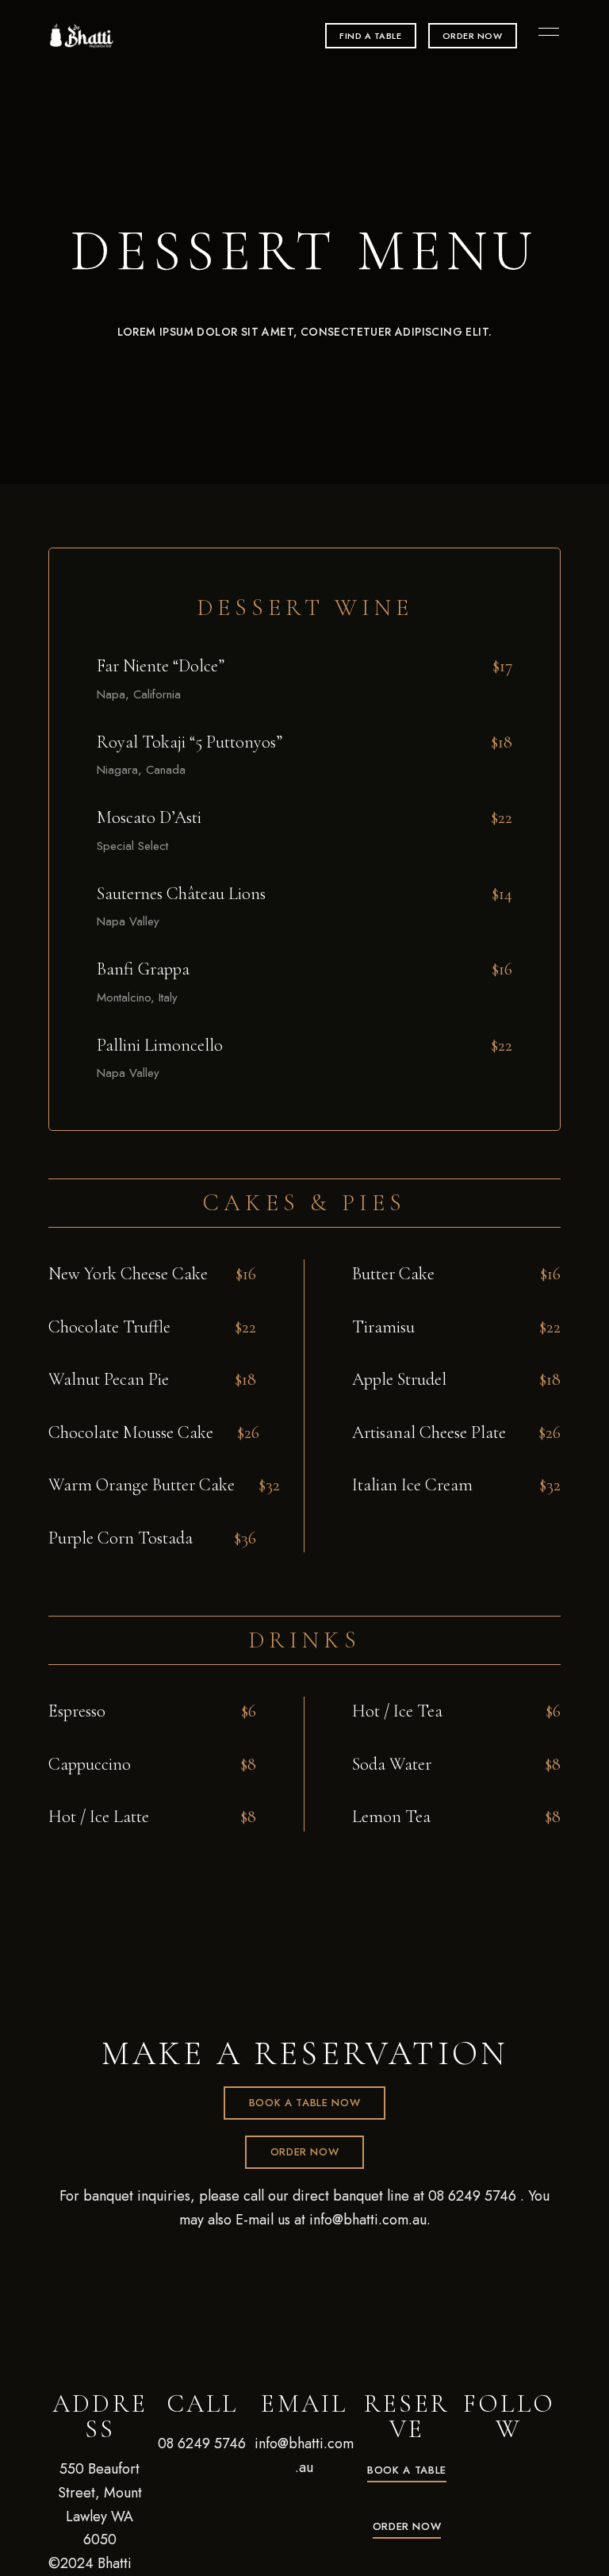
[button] (371, 36)
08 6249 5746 (472, 2196)
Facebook (481, 2465)
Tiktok (509, 2465)
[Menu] (545, 32)
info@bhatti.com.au (368, 2220)
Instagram (537, 2465)
